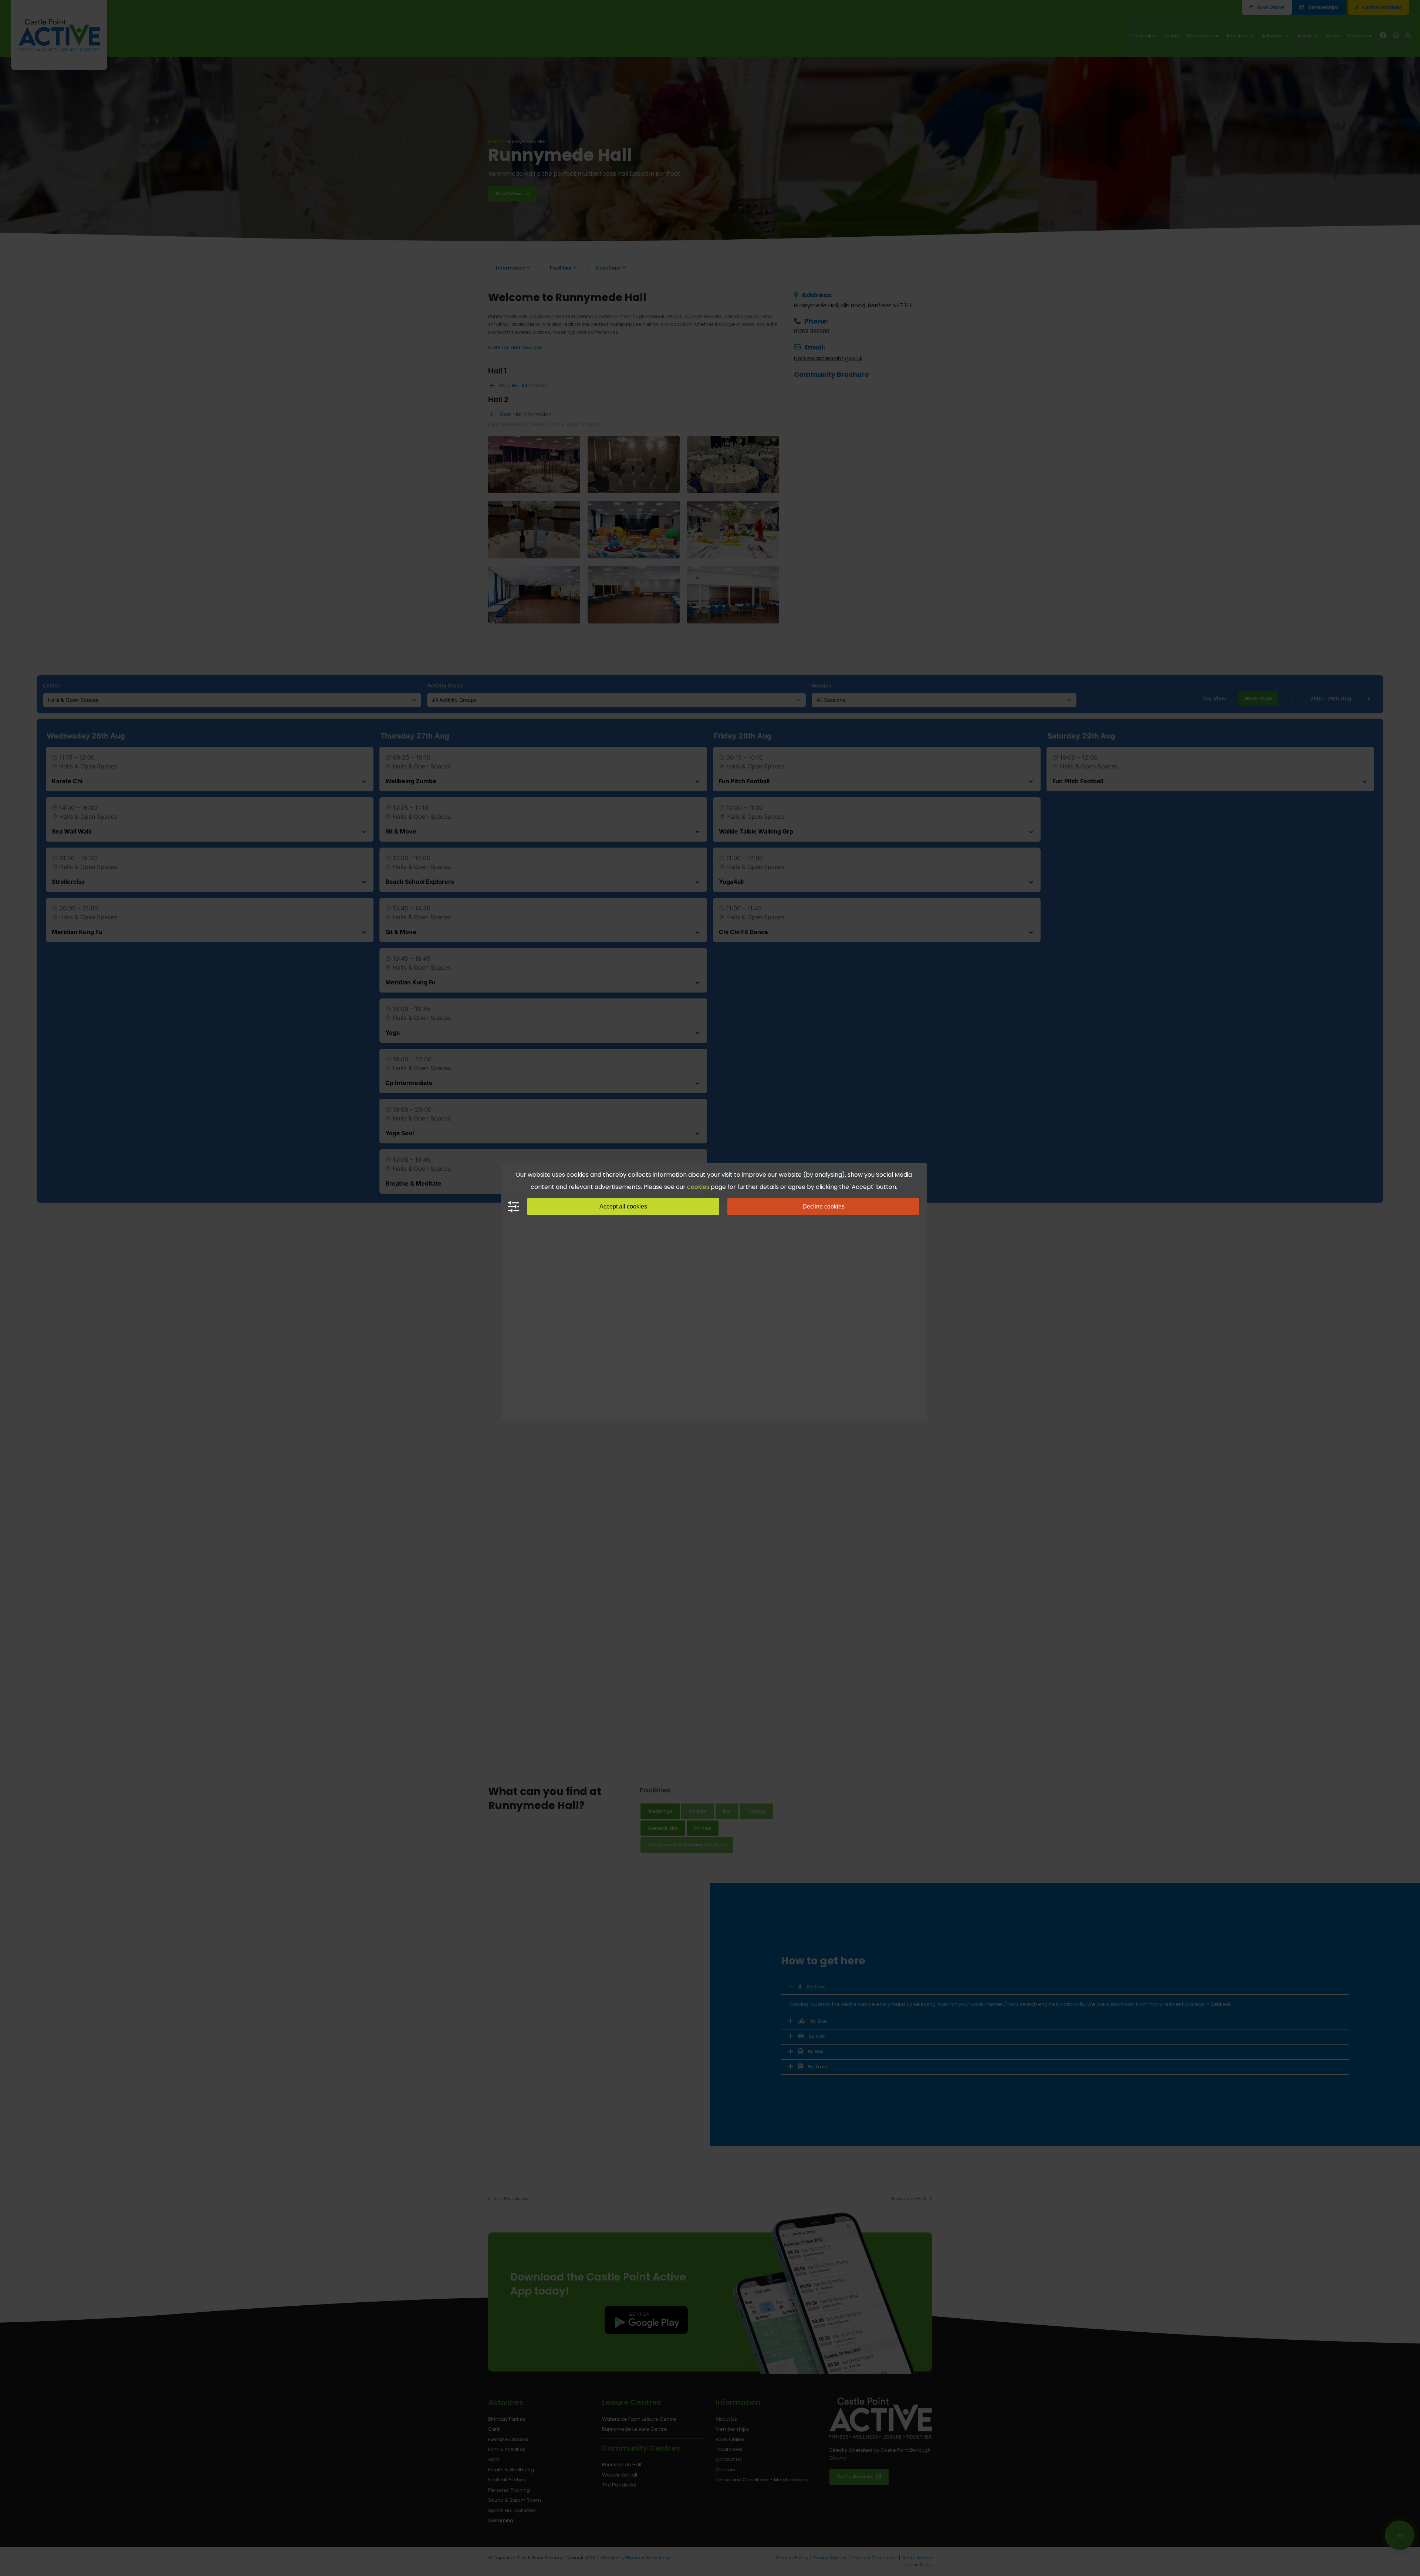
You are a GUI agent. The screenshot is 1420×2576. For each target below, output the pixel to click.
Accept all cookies (623, 1206)
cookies (698, 1187)
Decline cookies (824, 1206)
